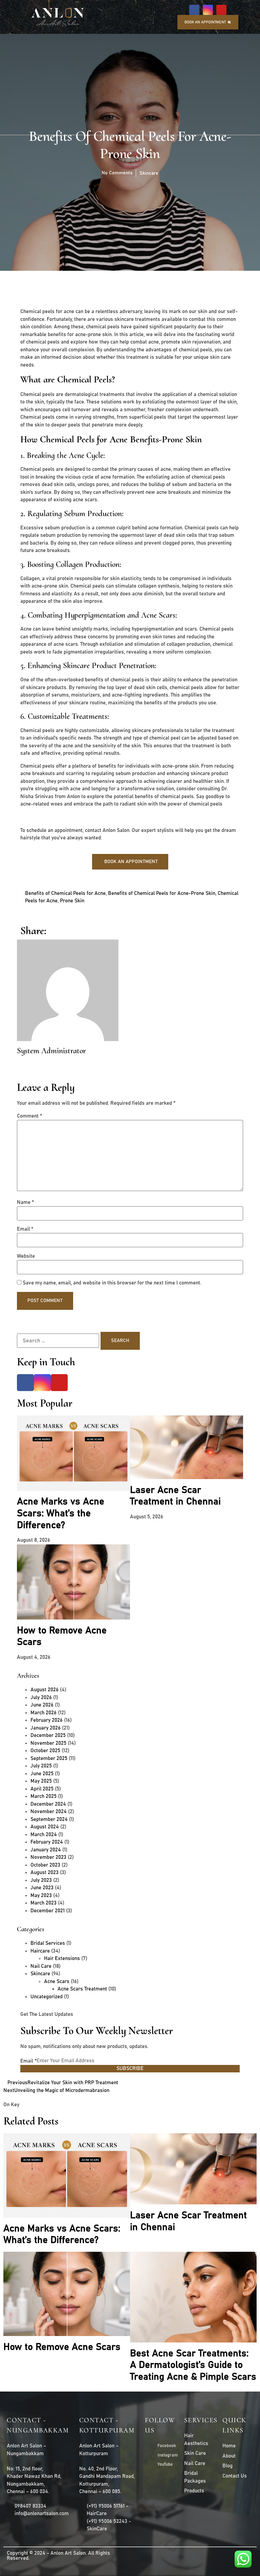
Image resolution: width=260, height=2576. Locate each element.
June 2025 (42, 1774)
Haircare (40, 1951)
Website (26, 1256)
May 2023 (41, 1896)
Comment (29, 1116)
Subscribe (130, 2068)
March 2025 (44, 1796)
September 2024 (49, 1819)
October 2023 (45, 1865)
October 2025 (45, 1751)
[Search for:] (58, 1341)
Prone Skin (72, 901)
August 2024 (45, 1827)
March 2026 (44, 1713)
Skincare (149, 173)
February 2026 (47, 1720)
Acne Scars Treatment (82, 1989)
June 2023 (42, 1888)
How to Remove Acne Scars (62, 2347)
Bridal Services (48, 1943)
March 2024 (44, 1835)
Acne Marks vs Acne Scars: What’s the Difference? (61, 1513)
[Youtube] (221, 10)
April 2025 (42, 1789)
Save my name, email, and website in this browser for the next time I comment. (112, 1283)
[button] (150, 17)
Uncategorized (47, 1997)
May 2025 (41, 1781)
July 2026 (41, 1698)
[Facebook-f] (194, 10)
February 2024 (47, 1842)
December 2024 (48, 1804)
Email (25, 1229)
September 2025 (49, 1758)
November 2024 (49, 1812)
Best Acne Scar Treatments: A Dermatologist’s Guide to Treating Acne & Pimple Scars (193, 2365)
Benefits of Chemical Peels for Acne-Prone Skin (162, 893)
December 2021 (48, 1911)
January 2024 (46, 1850)
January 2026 (46, 1728)
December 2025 (48, 1735)
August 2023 (45, 1873)
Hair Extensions (62, 1958)
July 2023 (41, 1880)
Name (25, 1202)
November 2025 (48, 1743)
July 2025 (41, 1766)
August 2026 (45, 1690)
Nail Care (41, 1966)
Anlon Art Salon (68, 2553)
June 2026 (42, 1705)
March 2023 (44, 1903)
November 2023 (48, 1857)
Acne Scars (57, 1981)
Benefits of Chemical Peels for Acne (65, 893)
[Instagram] (208, 10)
